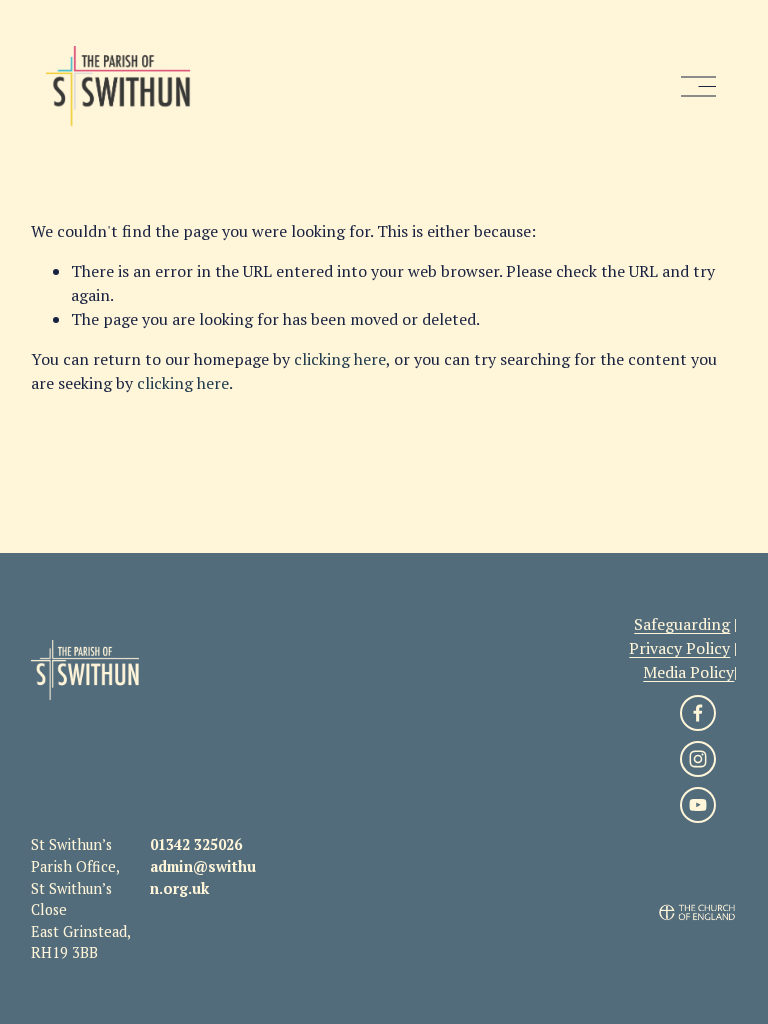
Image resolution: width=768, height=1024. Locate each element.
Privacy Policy (679, 648)
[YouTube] (698, 805)
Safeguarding (682, 624)
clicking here (340, 359)
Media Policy (688, 672)
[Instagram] (698, 759)
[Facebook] (698, 713)
